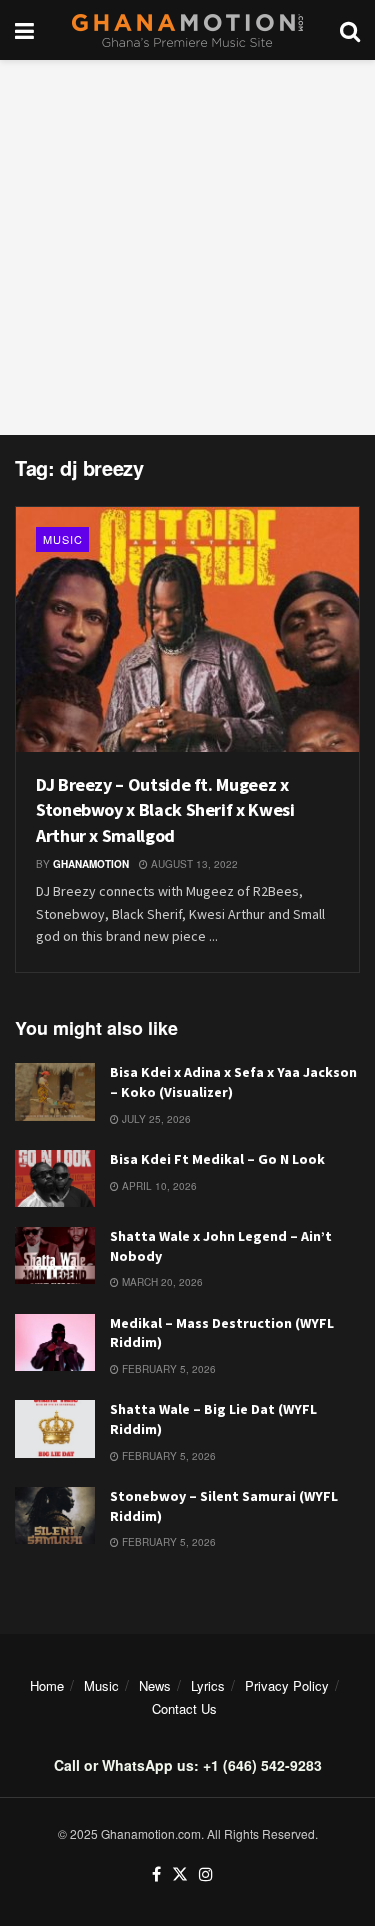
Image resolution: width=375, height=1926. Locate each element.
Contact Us (184, 1708)
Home (47, 1685)
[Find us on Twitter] (180, 1874)
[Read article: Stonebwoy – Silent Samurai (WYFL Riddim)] (55, 1515)
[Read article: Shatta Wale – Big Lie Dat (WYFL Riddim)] (55, 1428)
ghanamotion (91, 864)
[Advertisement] (187, 247)
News (155, 1685)
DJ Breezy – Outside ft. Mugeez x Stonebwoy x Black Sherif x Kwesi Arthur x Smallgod (165, 809)
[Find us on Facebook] (156, 1874)
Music (63, 539)
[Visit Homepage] (187, 30)
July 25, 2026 (155, 1119)
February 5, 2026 (167, 1369)
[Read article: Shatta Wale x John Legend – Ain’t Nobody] (55, 1255)
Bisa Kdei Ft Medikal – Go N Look (217, 1159)
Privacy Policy (287, 1685)
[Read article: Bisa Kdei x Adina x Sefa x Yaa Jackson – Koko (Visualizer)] (55, 1091)
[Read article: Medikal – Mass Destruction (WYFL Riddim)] (55, 1342)
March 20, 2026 (161, 1282)
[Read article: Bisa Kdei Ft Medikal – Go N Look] (55, 1178)
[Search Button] (350, 30)
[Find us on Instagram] (206, 1874)
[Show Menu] (24, 30)
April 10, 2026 (158, 1186)
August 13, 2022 (193, 864)
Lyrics (208, 1685)
